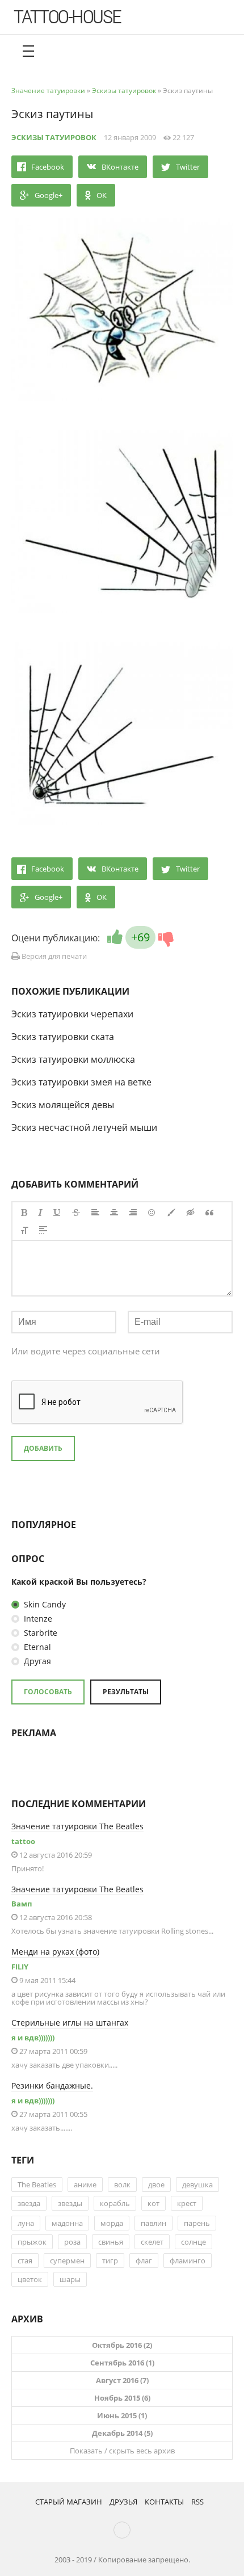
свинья (111, 2242)
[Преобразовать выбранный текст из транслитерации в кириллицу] (24, 1230)
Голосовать (48, 1692)
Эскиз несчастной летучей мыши (84, 1127)
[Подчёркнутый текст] (57, 1213)
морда (112, 2223)
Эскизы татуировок (54, 137)
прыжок (32, 2242)
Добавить (43, 1448)
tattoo (23, 1841)
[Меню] (28, 51)
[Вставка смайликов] (152, 1213)
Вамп (22, 1904)
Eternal (36, 1647)
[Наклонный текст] (40, 1213)
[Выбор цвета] (171, 1213)
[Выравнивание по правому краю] (133, 1213)
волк (122, 2184)
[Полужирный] (24, 1213)
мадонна (67, 2223)
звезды (70, 2203)
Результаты (126, 1692)
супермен (67, 2261)
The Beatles (37, 2184)
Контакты (164, 2502)
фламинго (188, 2261)
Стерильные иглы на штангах (70, 2023)
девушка (197, 2184)
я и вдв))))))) (33, 2038)
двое (156, 2184)
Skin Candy (44, 1604)
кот (153, 2203)
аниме (85, 2184)
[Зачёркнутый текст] (76, 1213)
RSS (197, 2502)
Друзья (123, 2502)
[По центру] (114, 1213)
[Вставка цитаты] (209, 1213)
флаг (144, 2261)
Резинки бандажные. (52, 2085)
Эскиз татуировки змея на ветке (81, 1082)
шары (70, 2279)
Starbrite (39, 1633)
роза (72, 2242)
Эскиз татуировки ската (63, 1037)
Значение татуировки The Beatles (77, 1826)
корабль (115, 2203)
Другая (36, 1661)
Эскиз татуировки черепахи (72, 1014)
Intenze (37, 1619)
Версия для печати (53, 956)
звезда (29, 2203)
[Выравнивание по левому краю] (95, 1213)
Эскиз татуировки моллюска (73, 1059)
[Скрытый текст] (191, 1213)
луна (26, 2223)
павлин (153, 2223)
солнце (193, 2242)
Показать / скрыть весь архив (122, 2451)
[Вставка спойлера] (43, 1230)
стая (25, 2261)
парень (197, 2223)
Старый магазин (69, 2502)
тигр (110, 2261)
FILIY (20, 1967)
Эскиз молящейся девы (63, 1105)
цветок (30, 2279)
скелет (152, 2242)
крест (187, 2203)
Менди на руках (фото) (55, 1952)
